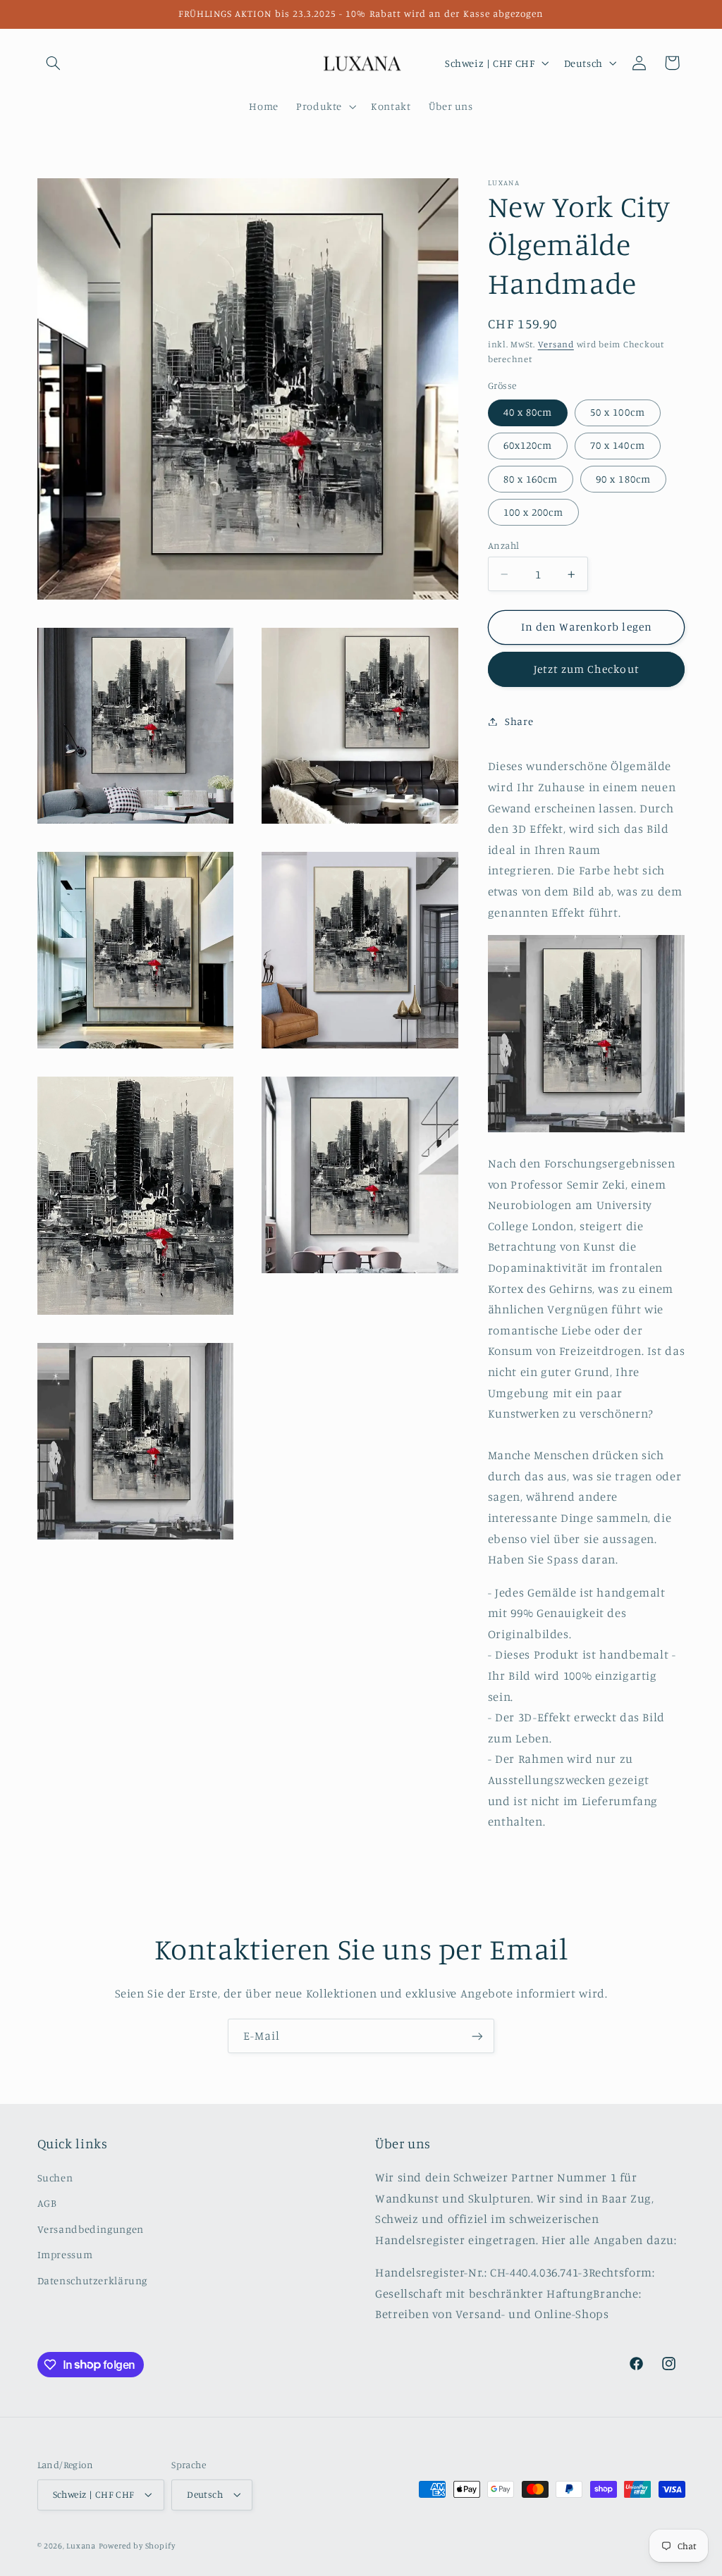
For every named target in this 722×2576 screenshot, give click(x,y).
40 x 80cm (528, 412)
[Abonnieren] (477, 2036)
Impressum (65, 2254)
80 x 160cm (531, 479)
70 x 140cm (618, 445)
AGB (47, 2203)
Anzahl (504, 545)
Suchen (55, 2178)
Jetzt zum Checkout (587, 669)
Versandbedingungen (91, 2229)
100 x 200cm (534, 512)
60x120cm (528, 445)
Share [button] (519, 721)
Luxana (81, 2546)
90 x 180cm (623, 479)
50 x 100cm (618, 412)
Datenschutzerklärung (93, 2280)
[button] (54, 63)
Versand (556, 344)
